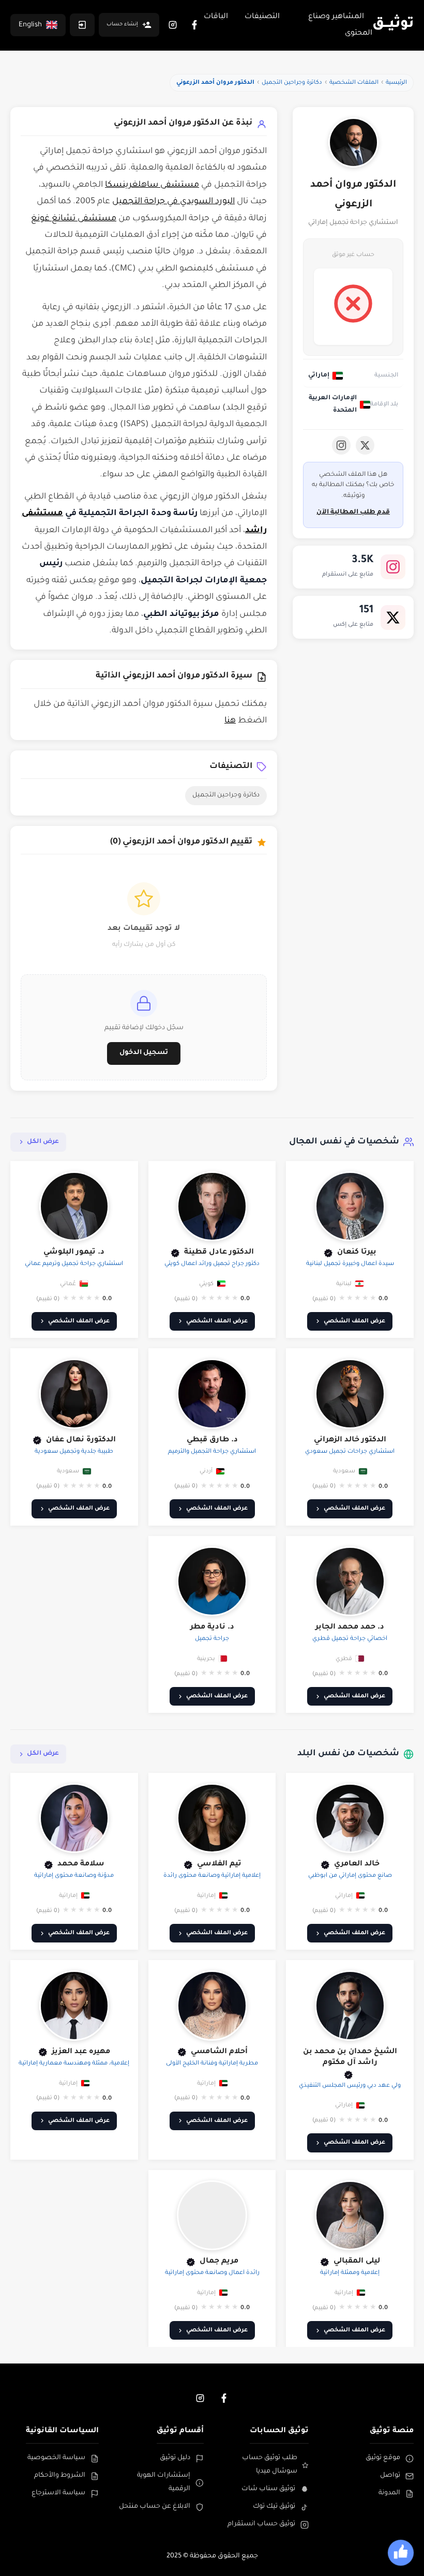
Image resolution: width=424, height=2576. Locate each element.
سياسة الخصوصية (56, 2458)
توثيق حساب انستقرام (261, 2524)
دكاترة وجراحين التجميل (292, 83)
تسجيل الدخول (144, 1053)
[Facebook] (194, 25)
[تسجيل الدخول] (82, 25)
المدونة (389, 2493)
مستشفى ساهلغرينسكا (152, 185)
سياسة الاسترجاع (58, 2493)
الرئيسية (396, 83)
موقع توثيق (383, 2458)
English (30, 25)
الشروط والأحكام (60, 2476)
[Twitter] (365, 445)
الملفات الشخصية (354, 83)
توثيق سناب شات (268, 2489)
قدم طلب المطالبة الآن (353, 513)
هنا (230, 721)
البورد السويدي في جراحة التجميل (173, 202)
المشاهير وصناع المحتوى (340, 25)
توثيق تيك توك (274, 2507)
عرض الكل (43, 1142)
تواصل (390, 2476)
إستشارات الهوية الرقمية (164, 2482)
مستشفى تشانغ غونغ (74, 219)
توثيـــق (393, 25)
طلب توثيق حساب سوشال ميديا (270, 2465)
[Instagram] (173, 25)
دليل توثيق (175, 2458)
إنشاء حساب (122, 25)
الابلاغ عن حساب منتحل (155, 2507)
